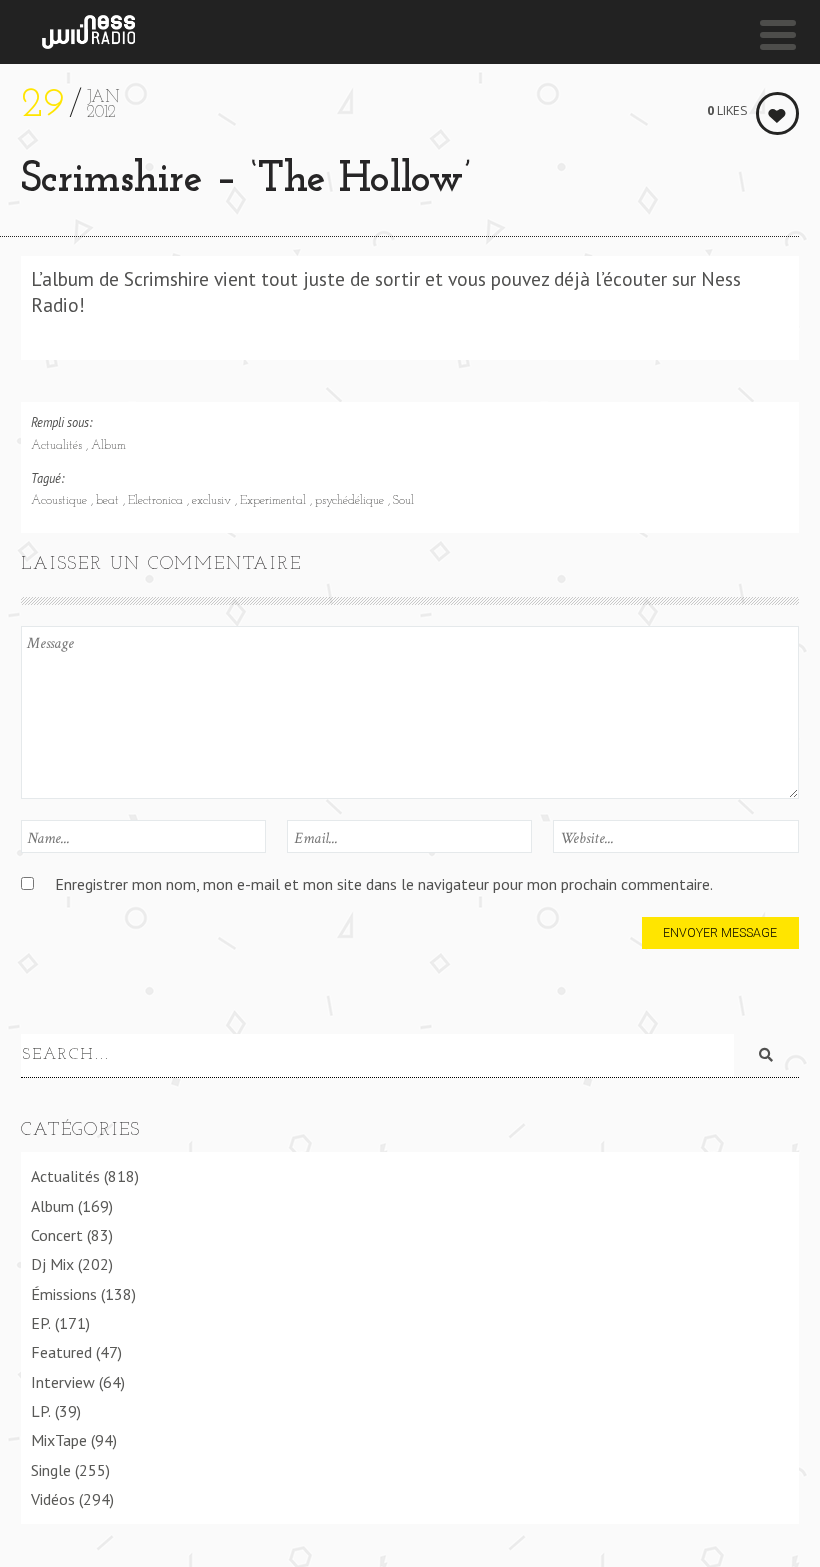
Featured (61, 1352)
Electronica (157, 501)
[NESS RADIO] (88, 32)
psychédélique (351, 501)
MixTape (59, 1440)
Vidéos (53, 1499)
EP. (41, 1323)
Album (108, 446)
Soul (403, 501)
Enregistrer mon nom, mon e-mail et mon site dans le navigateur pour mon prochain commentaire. (384, 884)
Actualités (58, 446)
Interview (63, 1382)
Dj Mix (52, 1264)
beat (109, 501)
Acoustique (61, 501)
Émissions (64, 1294)
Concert (57, 1235)
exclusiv (213, 501)
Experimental (275, 501)
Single (51, 1470)
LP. (41, 1411)
